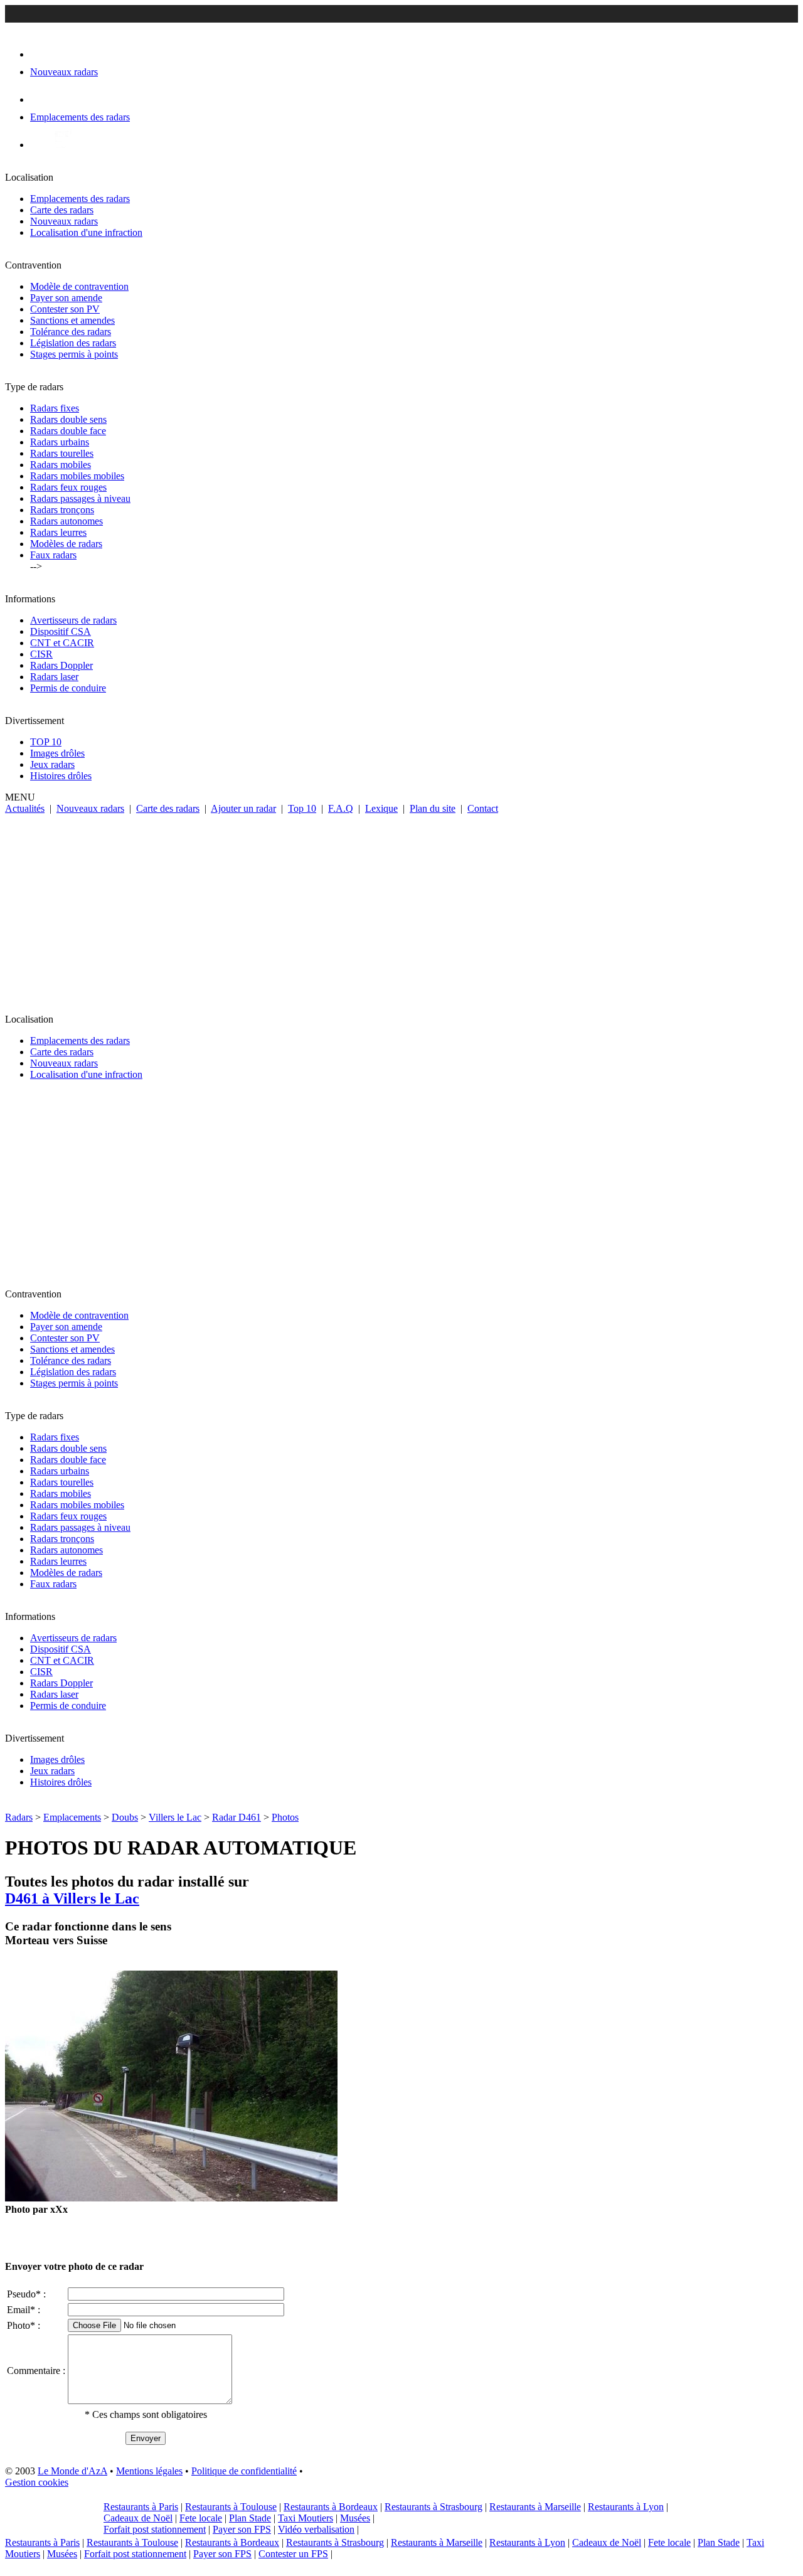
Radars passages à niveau (80, 498)
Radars (19, 1817)
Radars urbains (60, 442)
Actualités (25, 808)
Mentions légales (149, 2471)
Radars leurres (58, 532)
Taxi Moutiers (306, 2518)
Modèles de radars (66, 544)
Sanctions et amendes (72, 320)
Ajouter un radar (243, 808)
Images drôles (57, 753)
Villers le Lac (175, 1817)
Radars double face (68, 431)
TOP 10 (46, 742)
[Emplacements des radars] (40, 99)
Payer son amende (66, 298)
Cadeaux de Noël (138, 2518)
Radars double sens (68, 419)
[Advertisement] (401, 908)
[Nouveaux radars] (41, 54)
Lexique (381, 808)
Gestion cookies (37, 2482)
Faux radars (53, 555)
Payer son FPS (242, 2529)
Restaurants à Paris (141, 2507)
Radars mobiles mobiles (77, 476)
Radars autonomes (66, 521)
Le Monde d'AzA (72, 2471)
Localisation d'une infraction (86, 232)
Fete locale (201, 2518)
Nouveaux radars (64, 221)
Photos (285, 1817)
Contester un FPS (293, 2554)
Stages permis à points (74, 354)
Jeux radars (52, 764)
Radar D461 (237, 1817)
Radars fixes (55, 408)
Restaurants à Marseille (535, 2507)
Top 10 (302, 808)
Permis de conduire (68, 688)
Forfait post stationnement (155, 2529)
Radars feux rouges (68, 487)
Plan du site (433, 808)
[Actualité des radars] (61, 145)
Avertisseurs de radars (73, 620)
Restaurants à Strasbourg (433, 2507)
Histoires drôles (61, 776)
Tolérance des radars (71, 332)
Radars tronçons (62, 510)
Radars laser (54, 677)
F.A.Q (341, 808)
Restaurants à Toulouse (231, 2507)
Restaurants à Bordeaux (331, 2507)
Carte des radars (62, 210)
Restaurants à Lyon (626, 2507)
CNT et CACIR (62, 643)
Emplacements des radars (80, 199)
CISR (41, 654)
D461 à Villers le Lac (72, 1898)
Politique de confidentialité (244, 2471)
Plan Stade (250, 2518)
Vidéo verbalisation (316, 2529)
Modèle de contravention (79, 286)
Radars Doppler (61, 665)
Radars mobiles (61, 465)
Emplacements (72, 1817)
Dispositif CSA (61, 631)
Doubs (125, 1817)
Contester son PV (65, 309)
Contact (483, 808)
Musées (355, 2518)
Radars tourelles (62, 453)
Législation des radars (73, 343)
